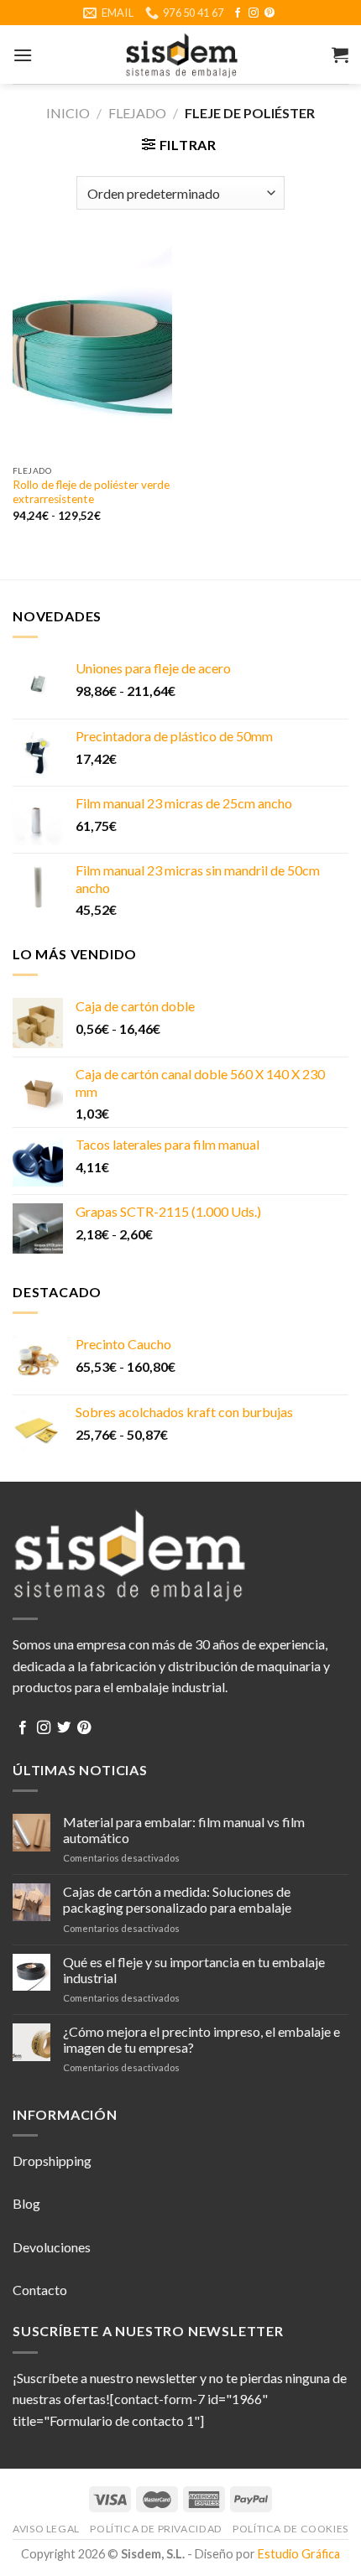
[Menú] (23, 55)
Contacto (40, 2290)
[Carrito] (340, 55)
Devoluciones (52, 2247)
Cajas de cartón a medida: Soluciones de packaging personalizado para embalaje (177, 1899)
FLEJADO (137, 113)
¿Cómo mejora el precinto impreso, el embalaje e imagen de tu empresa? (201, 2039)
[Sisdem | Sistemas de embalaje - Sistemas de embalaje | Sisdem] (180, 55)
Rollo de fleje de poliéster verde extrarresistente (91, 492)
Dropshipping (52, 2161)
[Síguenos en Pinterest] (269, 13)
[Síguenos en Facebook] (238, 13)
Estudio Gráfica (299, 2554)
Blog (26, 2203)
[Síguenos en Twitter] (64, 1728)
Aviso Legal (46, 2529)
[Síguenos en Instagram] (254, 13)
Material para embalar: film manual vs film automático (184, 1830)
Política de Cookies (290, 2529)
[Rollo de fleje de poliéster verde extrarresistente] (92, 350)
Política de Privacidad (156, 2529)
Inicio (68, 113)
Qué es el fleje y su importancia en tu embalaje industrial (194, 1970)
